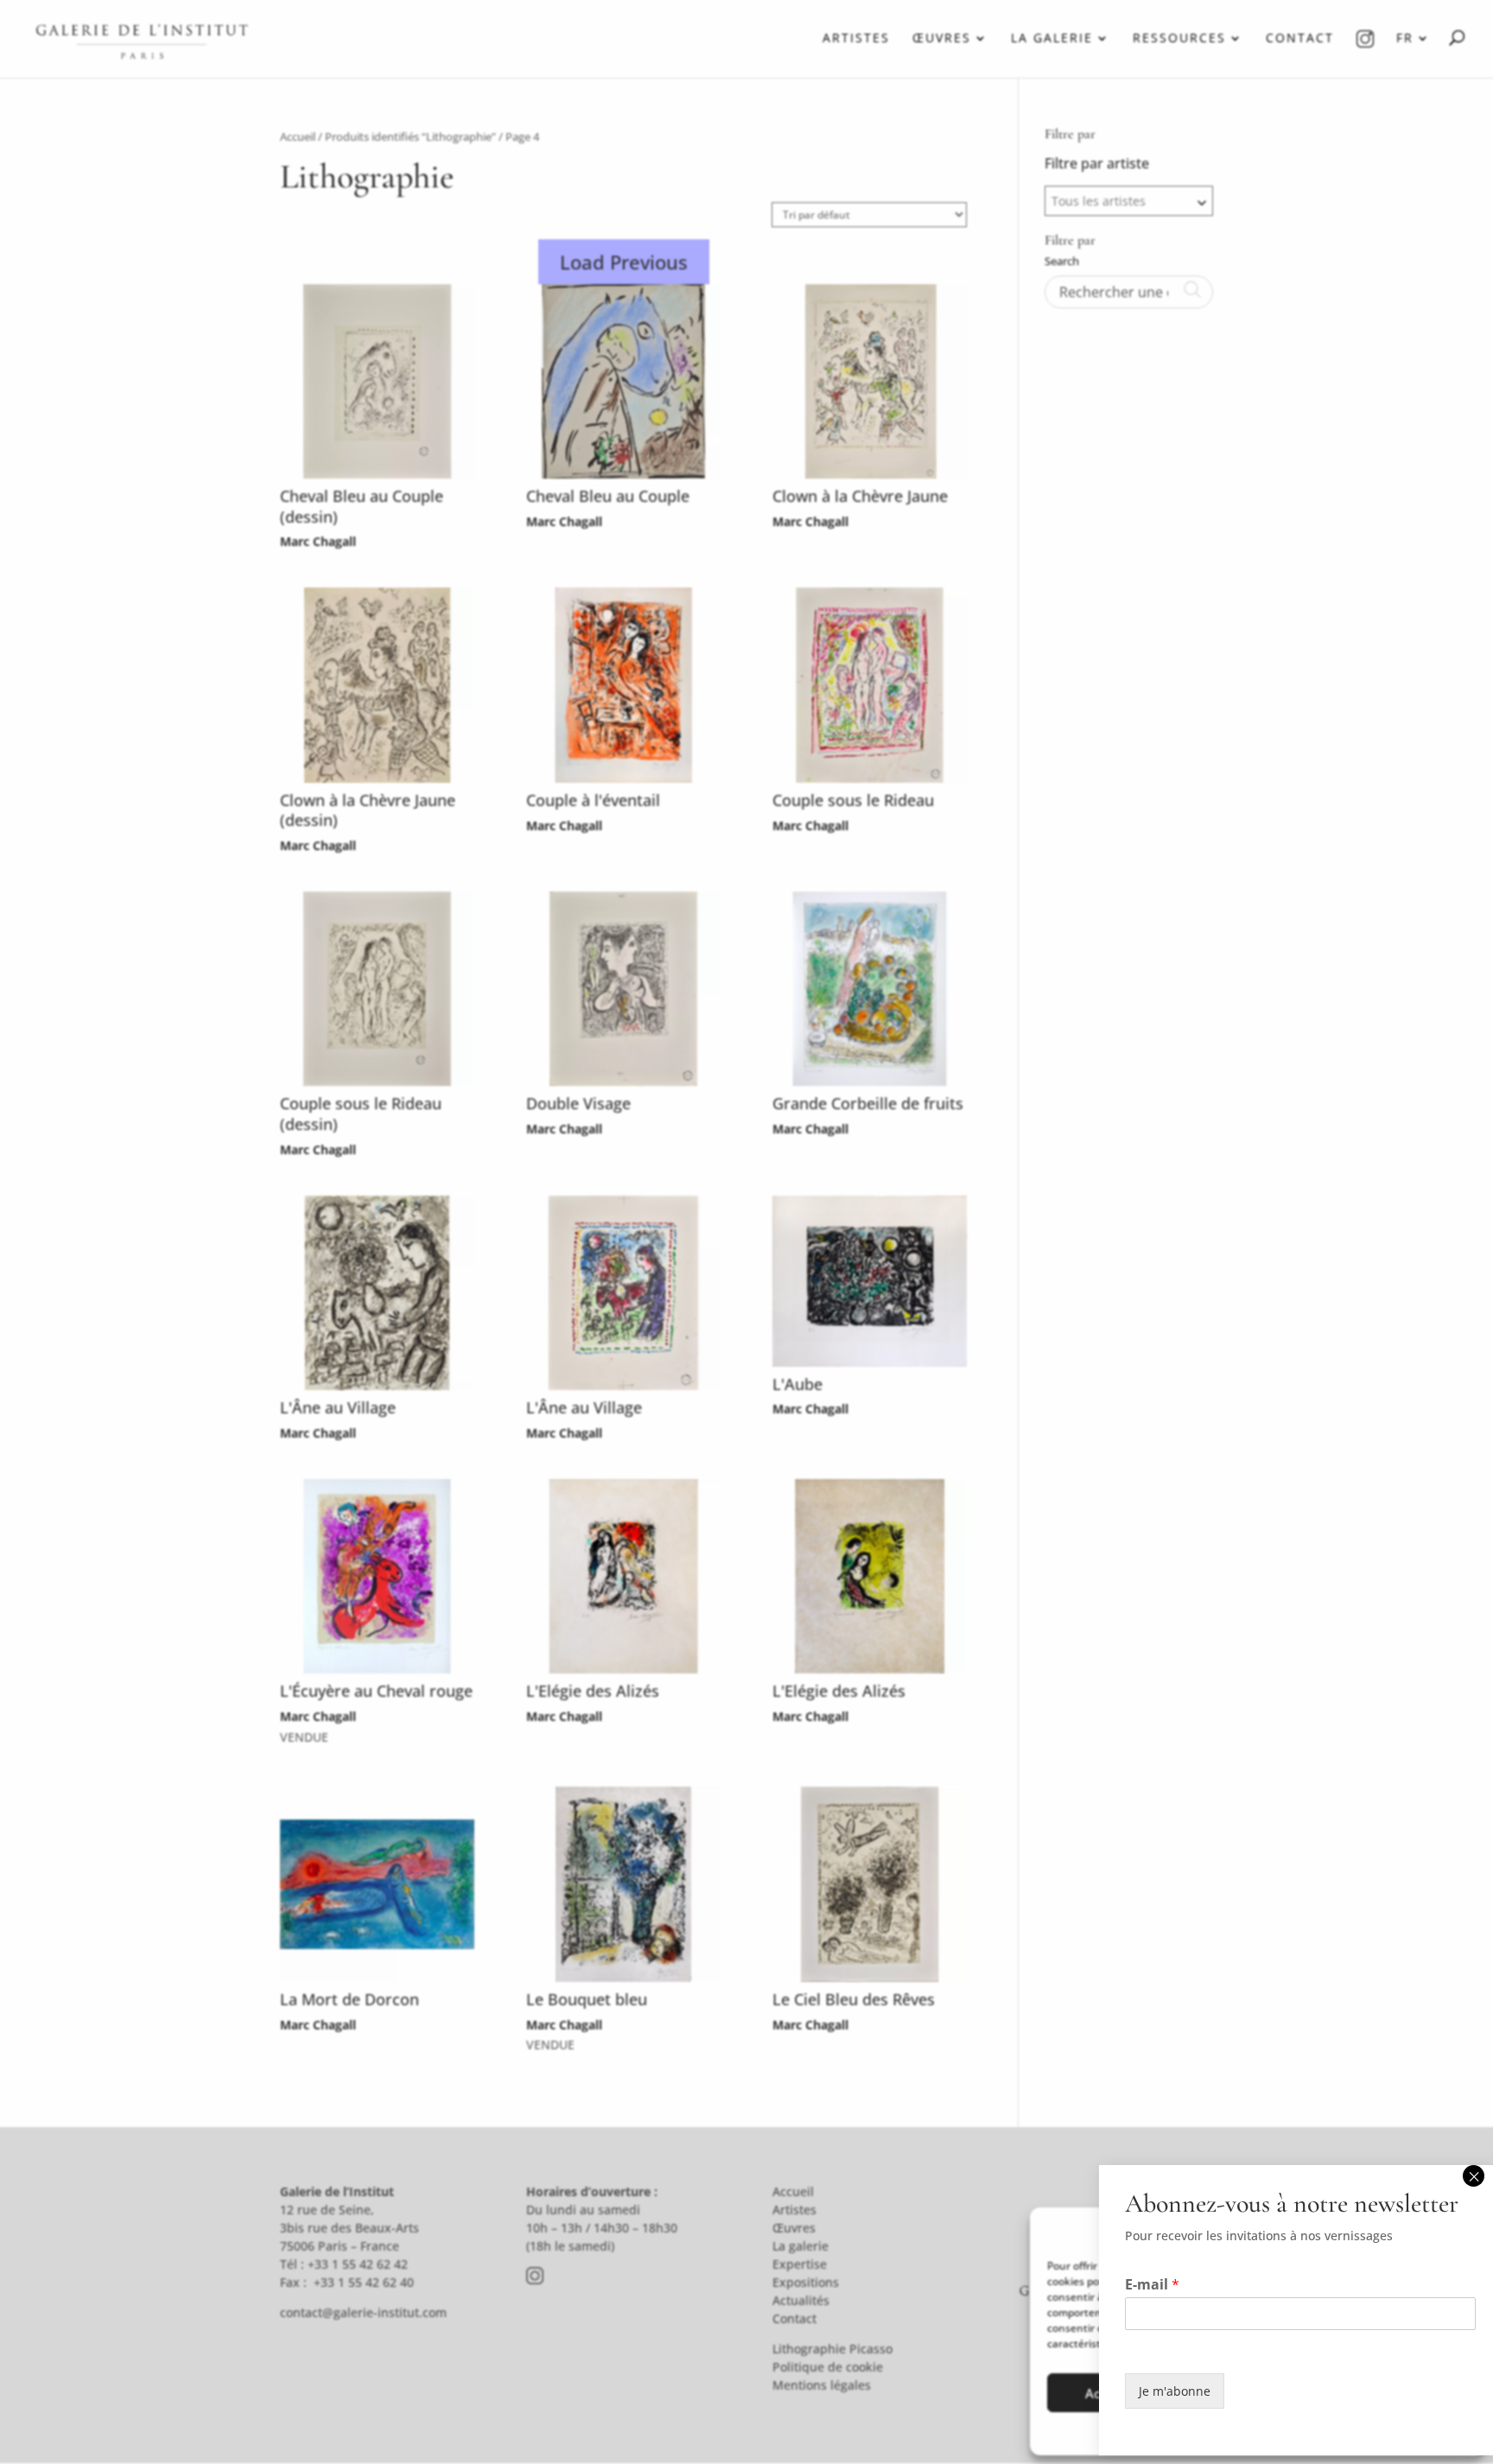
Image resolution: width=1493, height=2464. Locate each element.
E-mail (1152, 2285)
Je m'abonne (1175, 2391)
